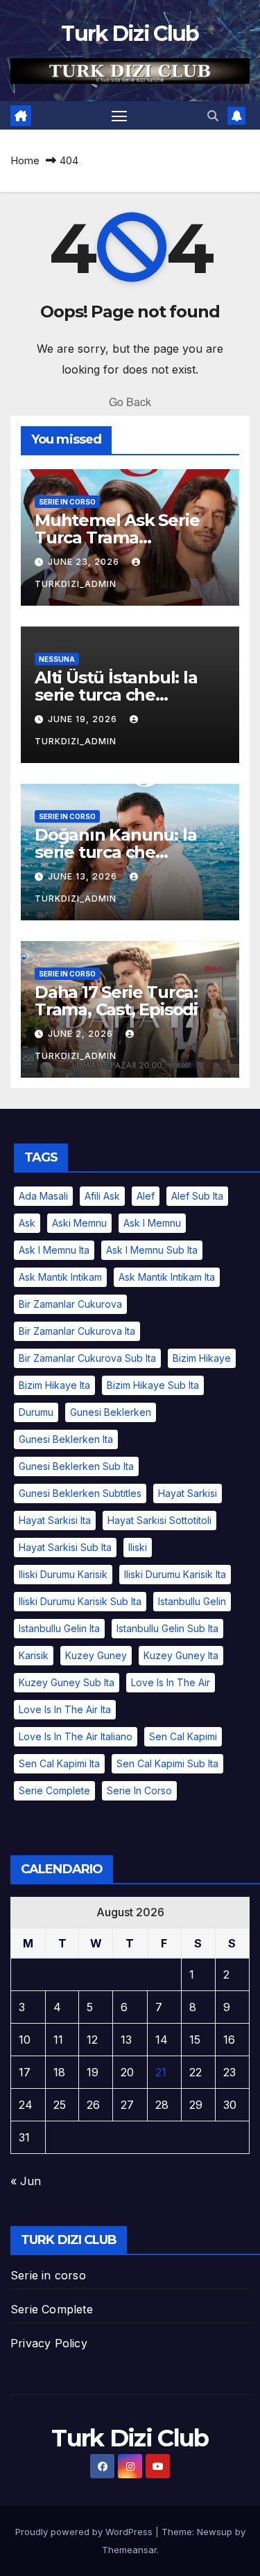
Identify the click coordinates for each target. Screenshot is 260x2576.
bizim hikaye (202, 1358)
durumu (36, 1412)
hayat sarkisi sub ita (65, 1547)
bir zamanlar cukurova (70, 1304)
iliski (138, 1547)
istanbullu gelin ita (59, 1628)
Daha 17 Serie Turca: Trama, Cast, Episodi (116, 1001)
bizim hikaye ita (54, 1385)
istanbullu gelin (192, 1601)
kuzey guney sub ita (67, 1682)
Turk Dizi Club (130, 34)
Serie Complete (52, 2309)
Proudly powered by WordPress (85, 2532)
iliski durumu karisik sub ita (80, 1601)
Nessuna (57, 659)
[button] (213, 116)
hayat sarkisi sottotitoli (159, 1520)
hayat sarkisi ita (55, 1520)
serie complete (54, 1790)
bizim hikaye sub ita (153, 1385)
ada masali (43, 1196)
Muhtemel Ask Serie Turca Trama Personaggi (117, 537)
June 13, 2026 (84, 876)
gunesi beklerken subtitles (80, 1493)
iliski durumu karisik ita (175, 1574)
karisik (34, 1655)
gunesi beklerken (111, 1412)
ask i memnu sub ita (152, 1250)
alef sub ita (197, 1196)
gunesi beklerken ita (66, 1439)
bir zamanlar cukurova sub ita (87, 1358)
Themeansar (129, 2550)
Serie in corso (48, 2275)
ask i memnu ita (54, 1250)
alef (146, 1196)
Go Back (130, 402)
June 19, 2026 (84, 719)
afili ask (102, 1196)
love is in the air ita (65, 1709)
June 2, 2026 (82, 1034)
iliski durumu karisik (63, 1574)
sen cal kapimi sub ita (167, 1763)
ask (27, 1223)
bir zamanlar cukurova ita (77, 1331)
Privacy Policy (49, 2343)
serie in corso (67, 502)
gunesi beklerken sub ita (76, 1466)
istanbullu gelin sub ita (167, 1628)
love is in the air (171, 1682)
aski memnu (79, 1223)
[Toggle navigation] (119, 116)
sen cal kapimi (183, 1736)
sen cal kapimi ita (59, 1763)
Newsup (215, 2532)
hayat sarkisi (188, 1493)
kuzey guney (96, 1655)
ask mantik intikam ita (167, 1277)
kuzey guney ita (181, 1655)
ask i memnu (152, 1223)
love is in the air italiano (76, 1736)
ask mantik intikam (60, 1277)
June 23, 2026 (85, 562)
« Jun (26, 2181)
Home (25, 160)
